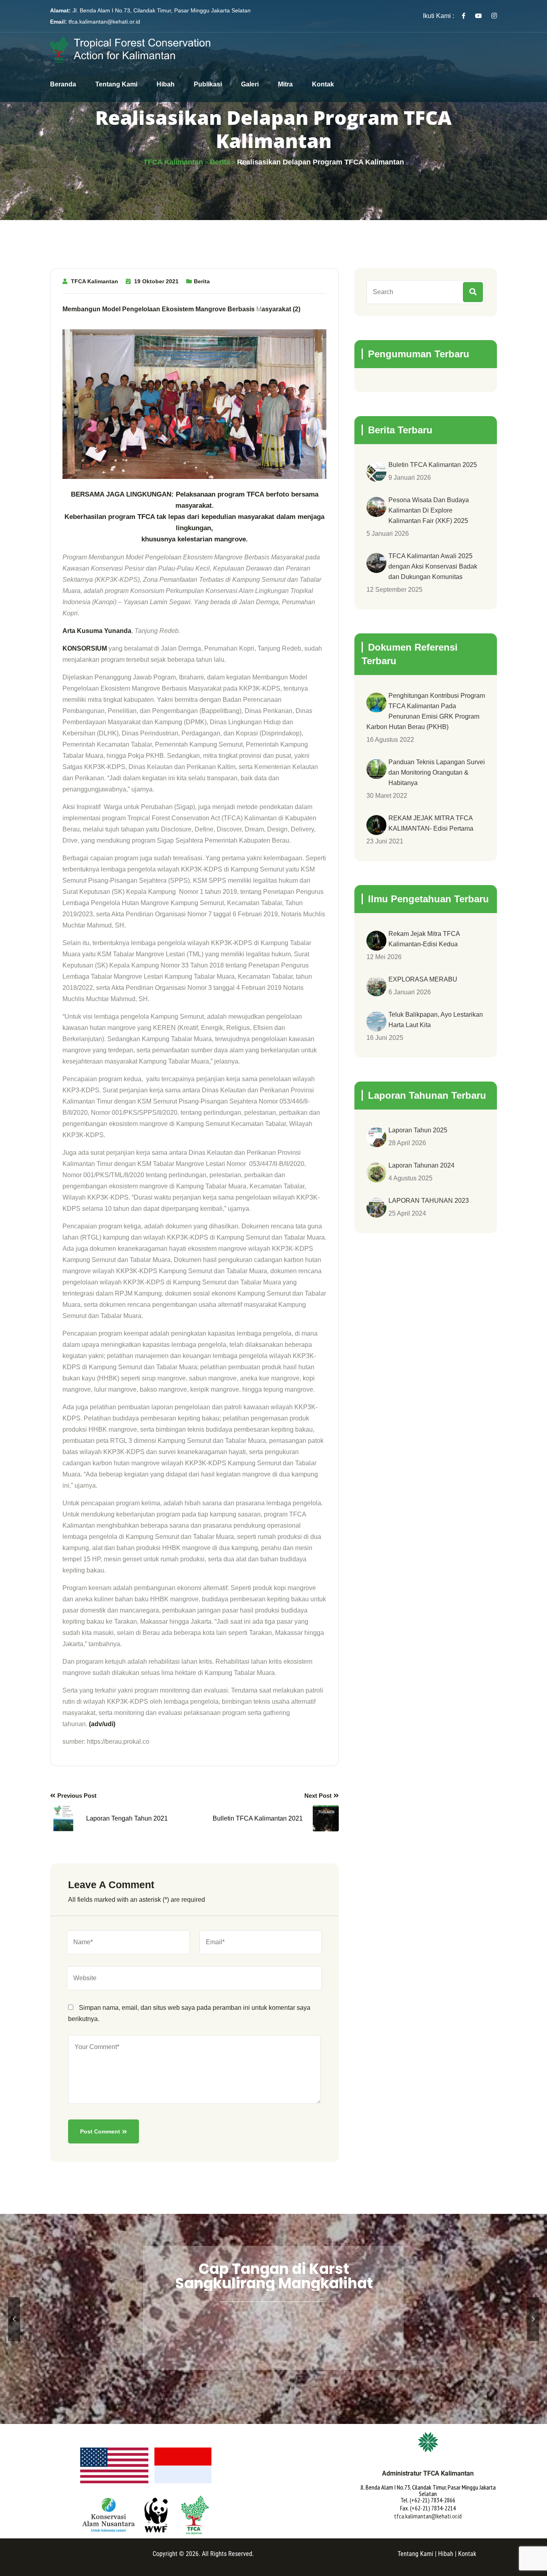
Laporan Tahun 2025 (418, 1130)
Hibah (166, 84)
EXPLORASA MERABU (423, 979)
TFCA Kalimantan (95, 281)
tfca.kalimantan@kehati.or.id (104, 22)
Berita (202, 281)
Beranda (63, 84)
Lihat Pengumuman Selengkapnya (273, 2356)
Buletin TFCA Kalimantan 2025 (433, 465)
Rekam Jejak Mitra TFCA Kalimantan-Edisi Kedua (424, 939)
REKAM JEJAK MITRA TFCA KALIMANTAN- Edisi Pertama (431, 823)
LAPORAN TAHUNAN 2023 (429, 1201)
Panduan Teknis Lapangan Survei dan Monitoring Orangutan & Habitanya (437, 772)
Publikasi (208, 84)
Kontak (323, 84)
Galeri (250, 84)
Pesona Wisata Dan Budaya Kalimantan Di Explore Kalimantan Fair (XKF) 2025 (429, 510)
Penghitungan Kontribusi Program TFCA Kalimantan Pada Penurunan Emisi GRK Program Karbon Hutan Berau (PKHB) (426, 711)
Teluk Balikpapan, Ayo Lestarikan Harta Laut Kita (436, 1020)
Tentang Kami (116, 84)
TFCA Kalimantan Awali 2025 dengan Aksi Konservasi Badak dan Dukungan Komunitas (433, 566)
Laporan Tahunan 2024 (421, 1165)
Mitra (285, 84)
